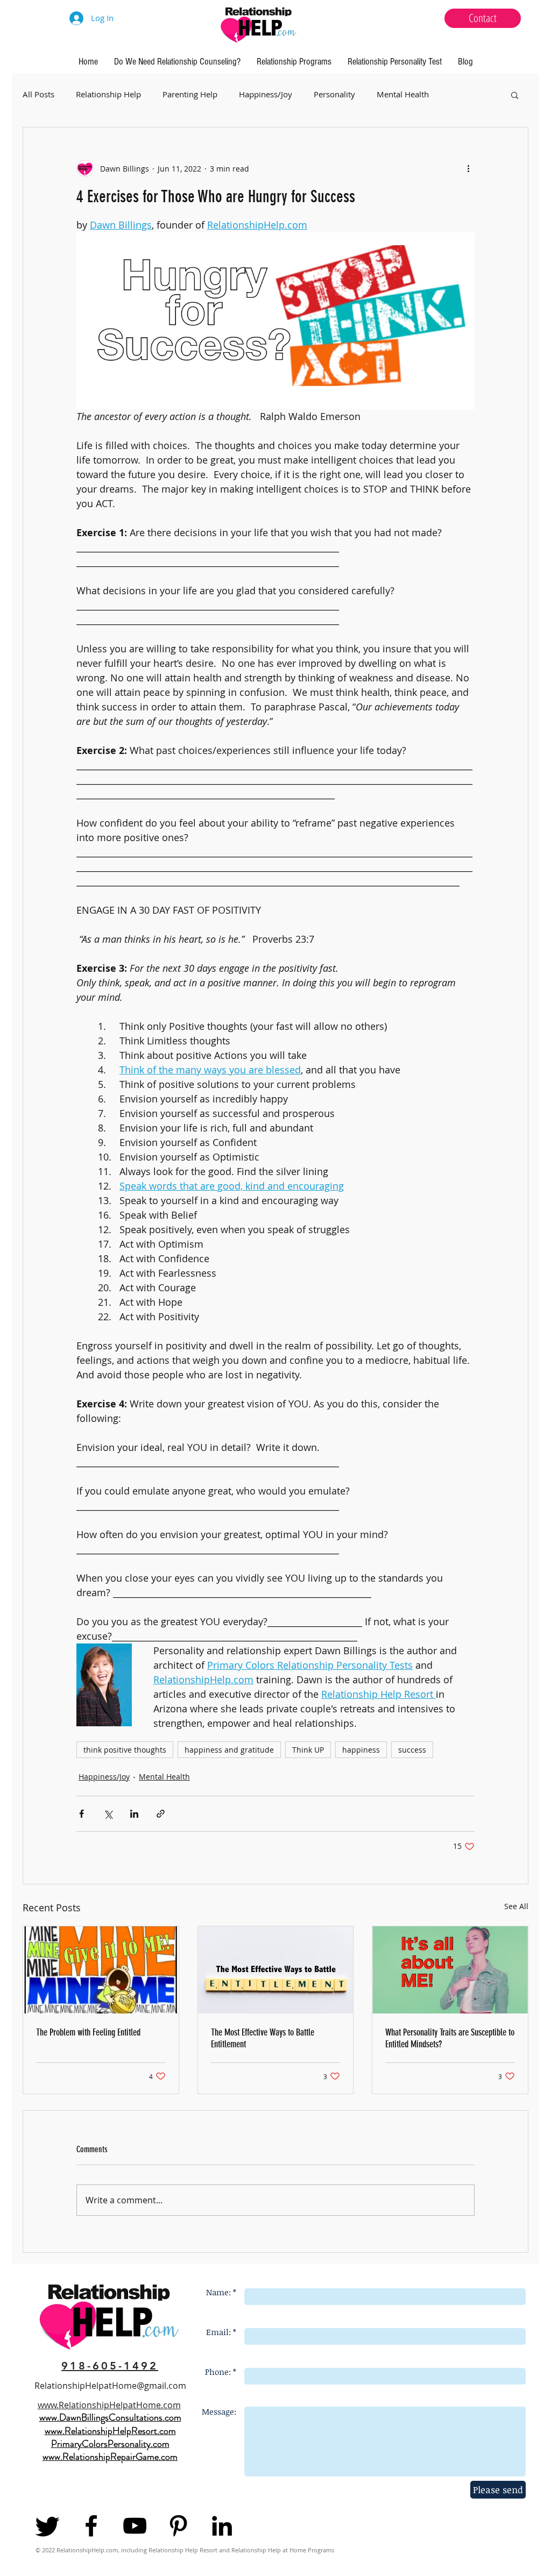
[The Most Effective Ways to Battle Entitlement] (276, 1970)
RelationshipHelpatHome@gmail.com (110, 2386)
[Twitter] (48, 2526)
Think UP (308, 1750)
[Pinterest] (178, 2526)
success (412, 1750)
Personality (334, 94)
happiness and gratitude (229, 1750)
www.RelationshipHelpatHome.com (109, 2405)
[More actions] (468, 168)
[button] (515, 95)
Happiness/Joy (266, 94)
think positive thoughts (125, 1750)
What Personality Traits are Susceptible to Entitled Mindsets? (450, 2038)
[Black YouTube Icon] (135, 2526)
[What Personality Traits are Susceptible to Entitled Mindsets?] (450, 1970)
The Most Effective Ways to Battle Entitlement (263, 2038)
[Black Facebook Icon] (91, 2526)
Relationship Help (108, 94)
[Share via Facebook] (82, 1814)
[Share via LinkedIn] (134, 1814)
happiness (361, 1750)
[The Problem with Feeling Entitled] (101, 1970)
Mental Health (403, 94)
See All (516, 1906)
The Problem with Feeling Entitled (88, 2032)
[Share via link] (161, 1814)
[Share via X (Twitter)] (108, 1814)
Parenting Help (190, 94)
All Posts (38, 94)
